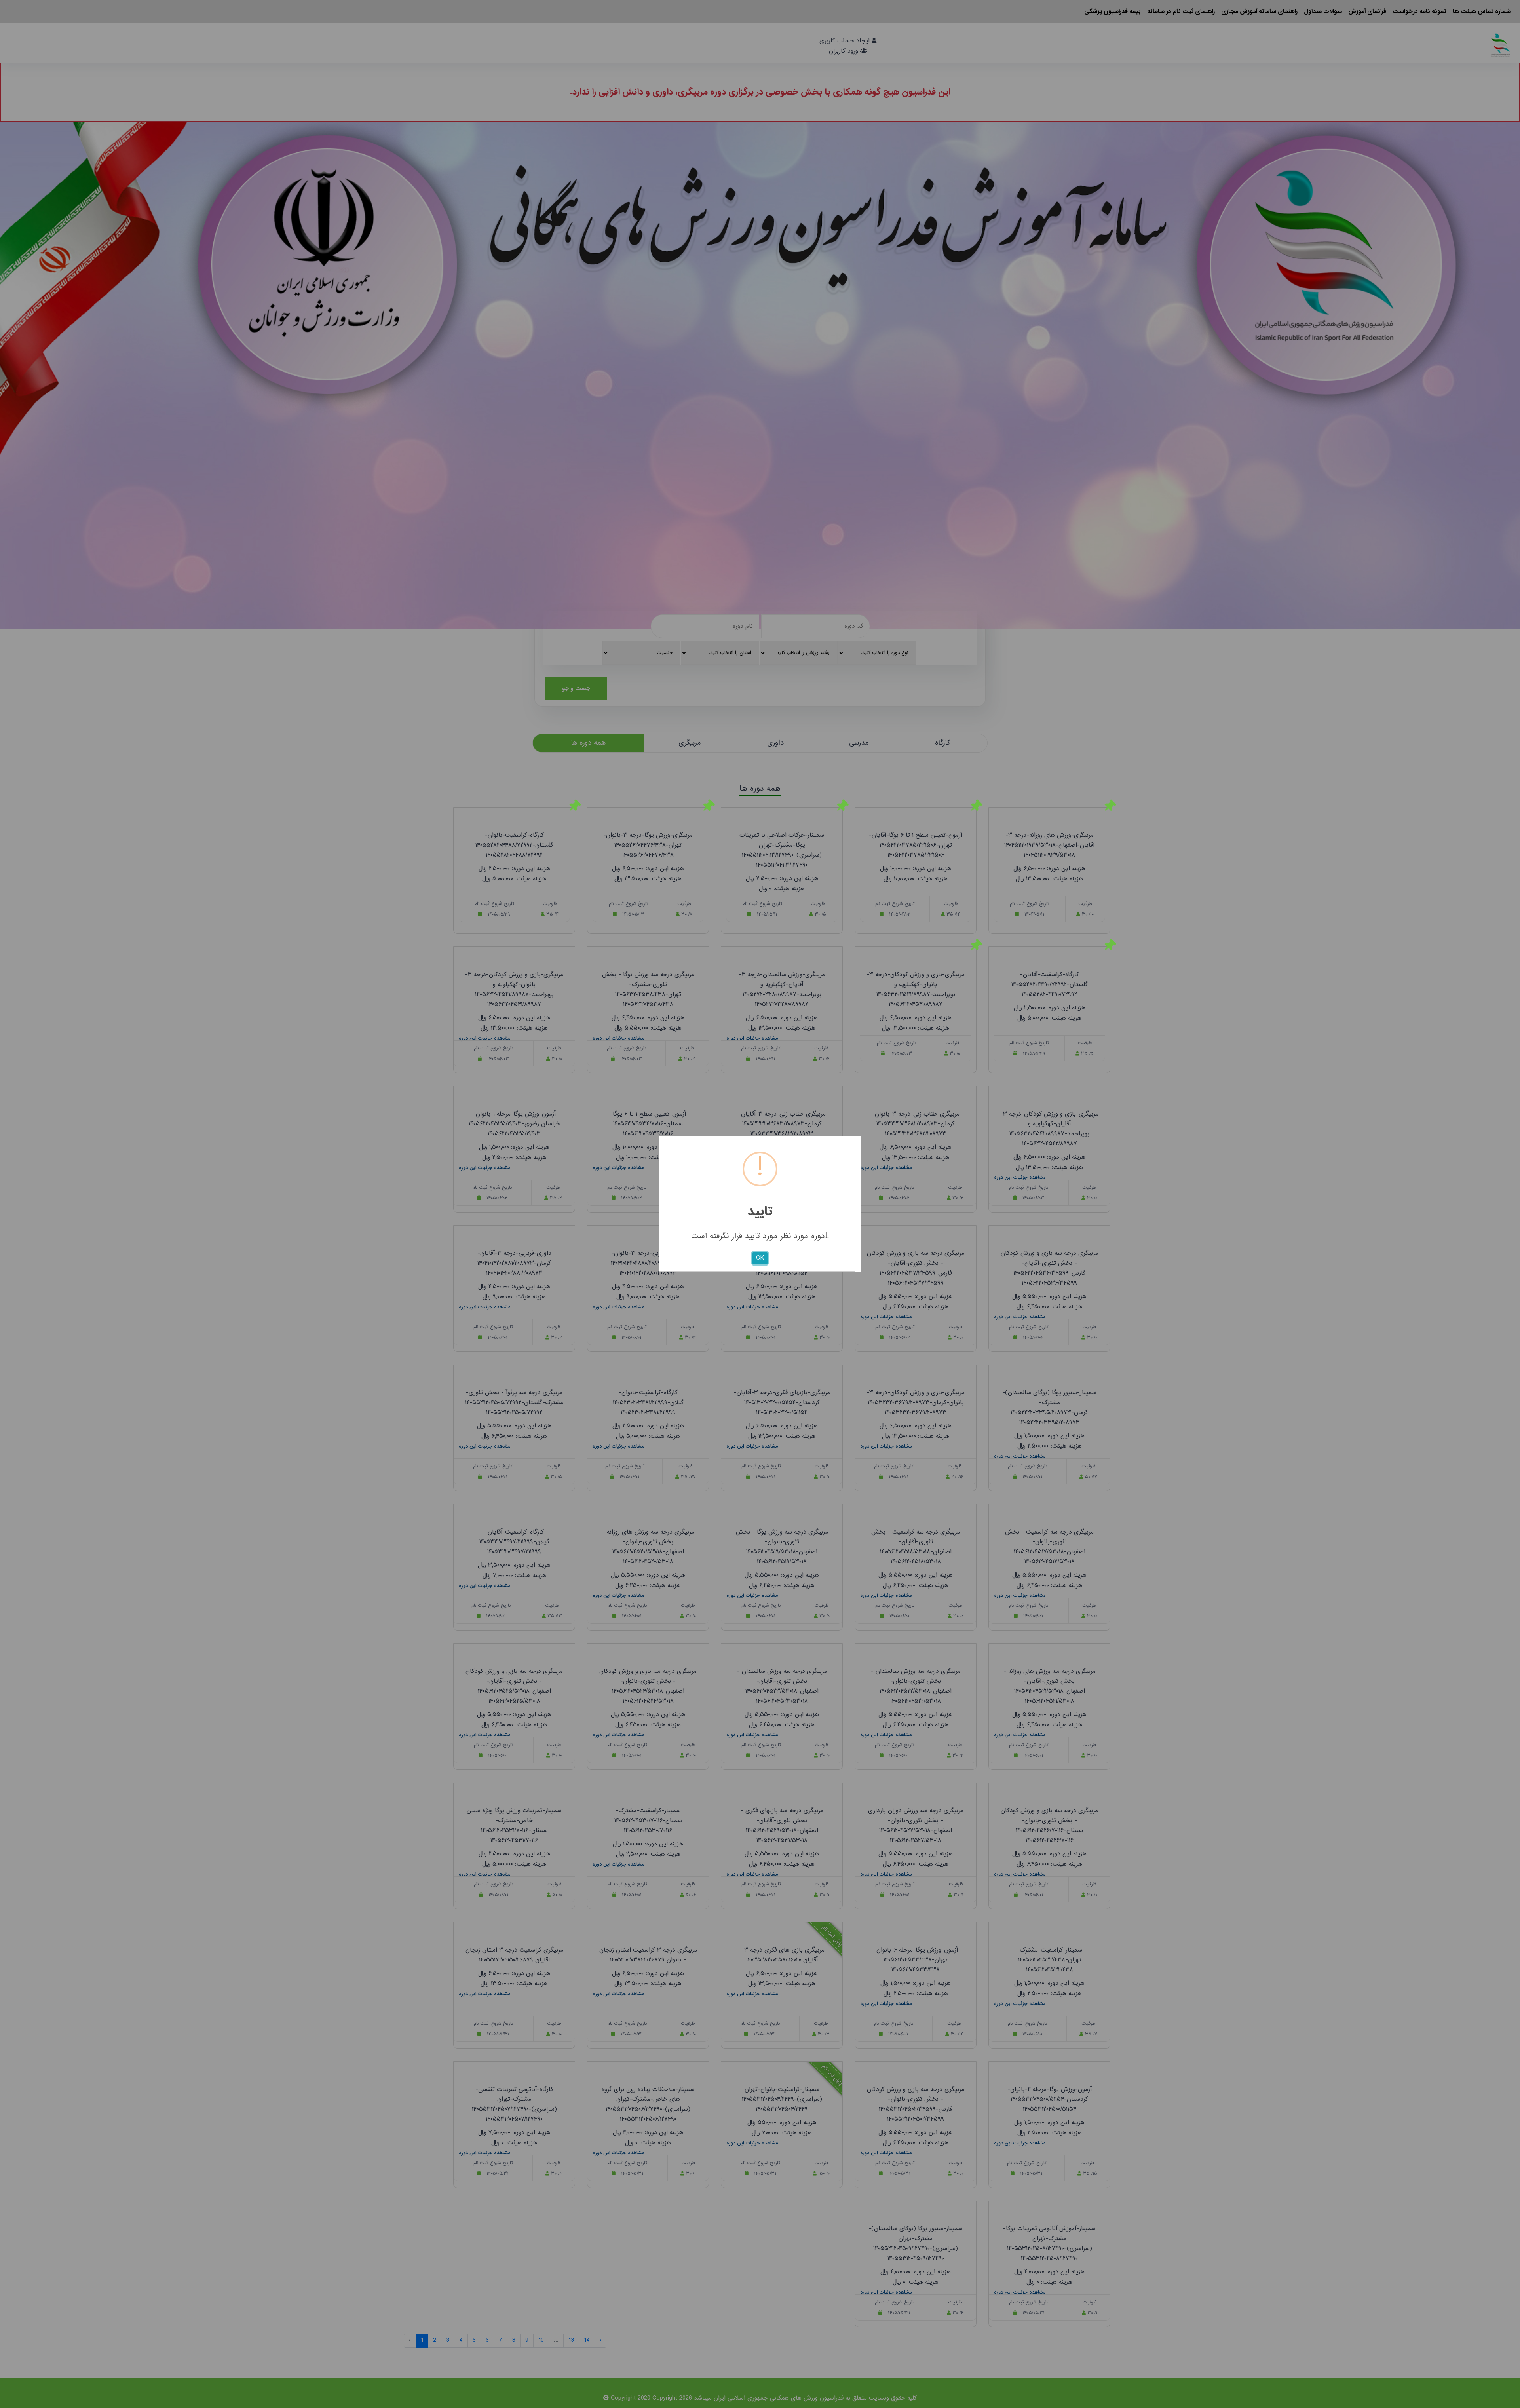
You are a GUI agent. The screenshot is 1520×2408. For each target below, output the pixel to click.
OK (760, 1258)
